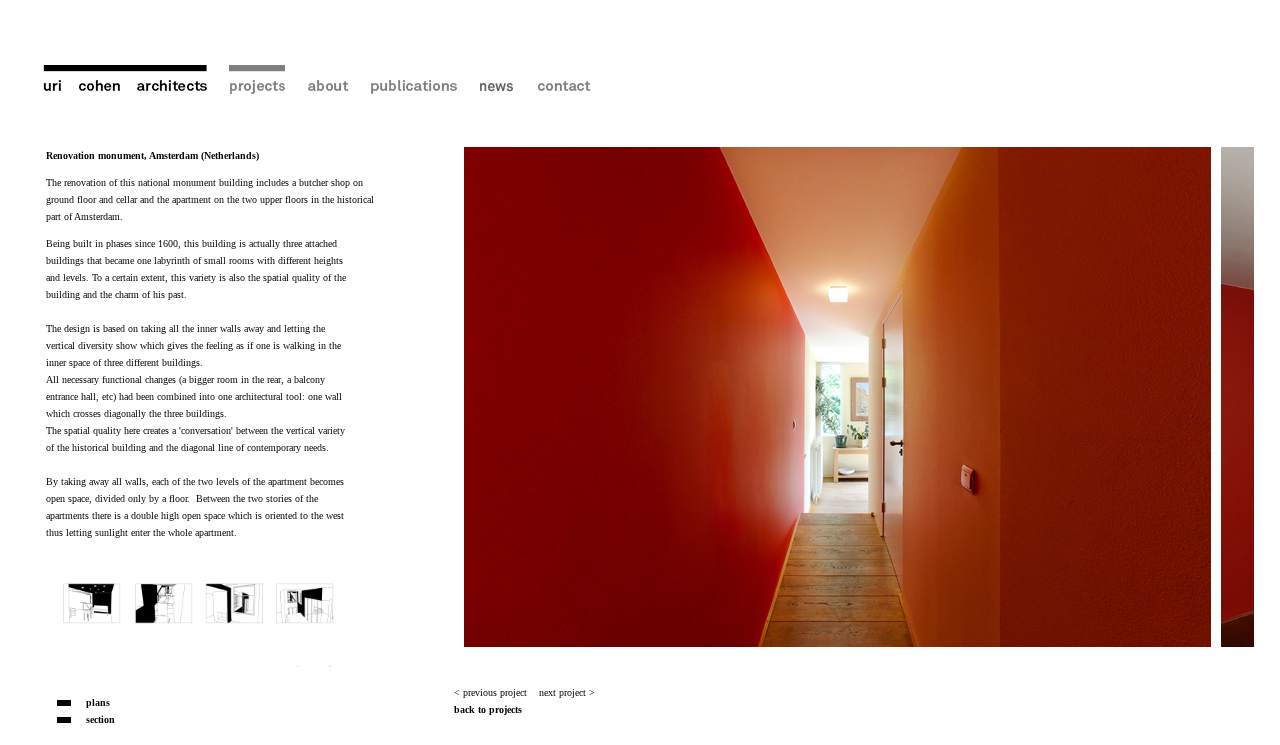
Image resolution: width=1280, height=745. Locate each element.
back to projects (488, 709)
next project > (567, 692)
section (100, 719)
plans (98, 702)
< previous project (490, 692)
